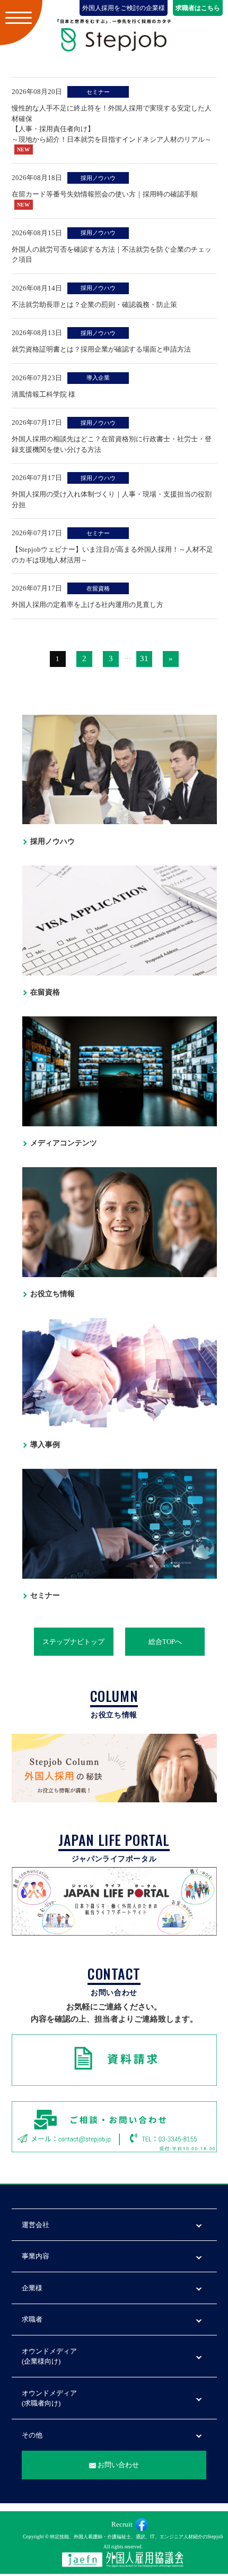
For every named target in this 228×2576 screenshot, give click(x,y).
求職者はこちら (198, 8)
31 (144, 658)
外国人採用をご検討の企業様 (124, 8)
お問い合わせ (118, 2465)
